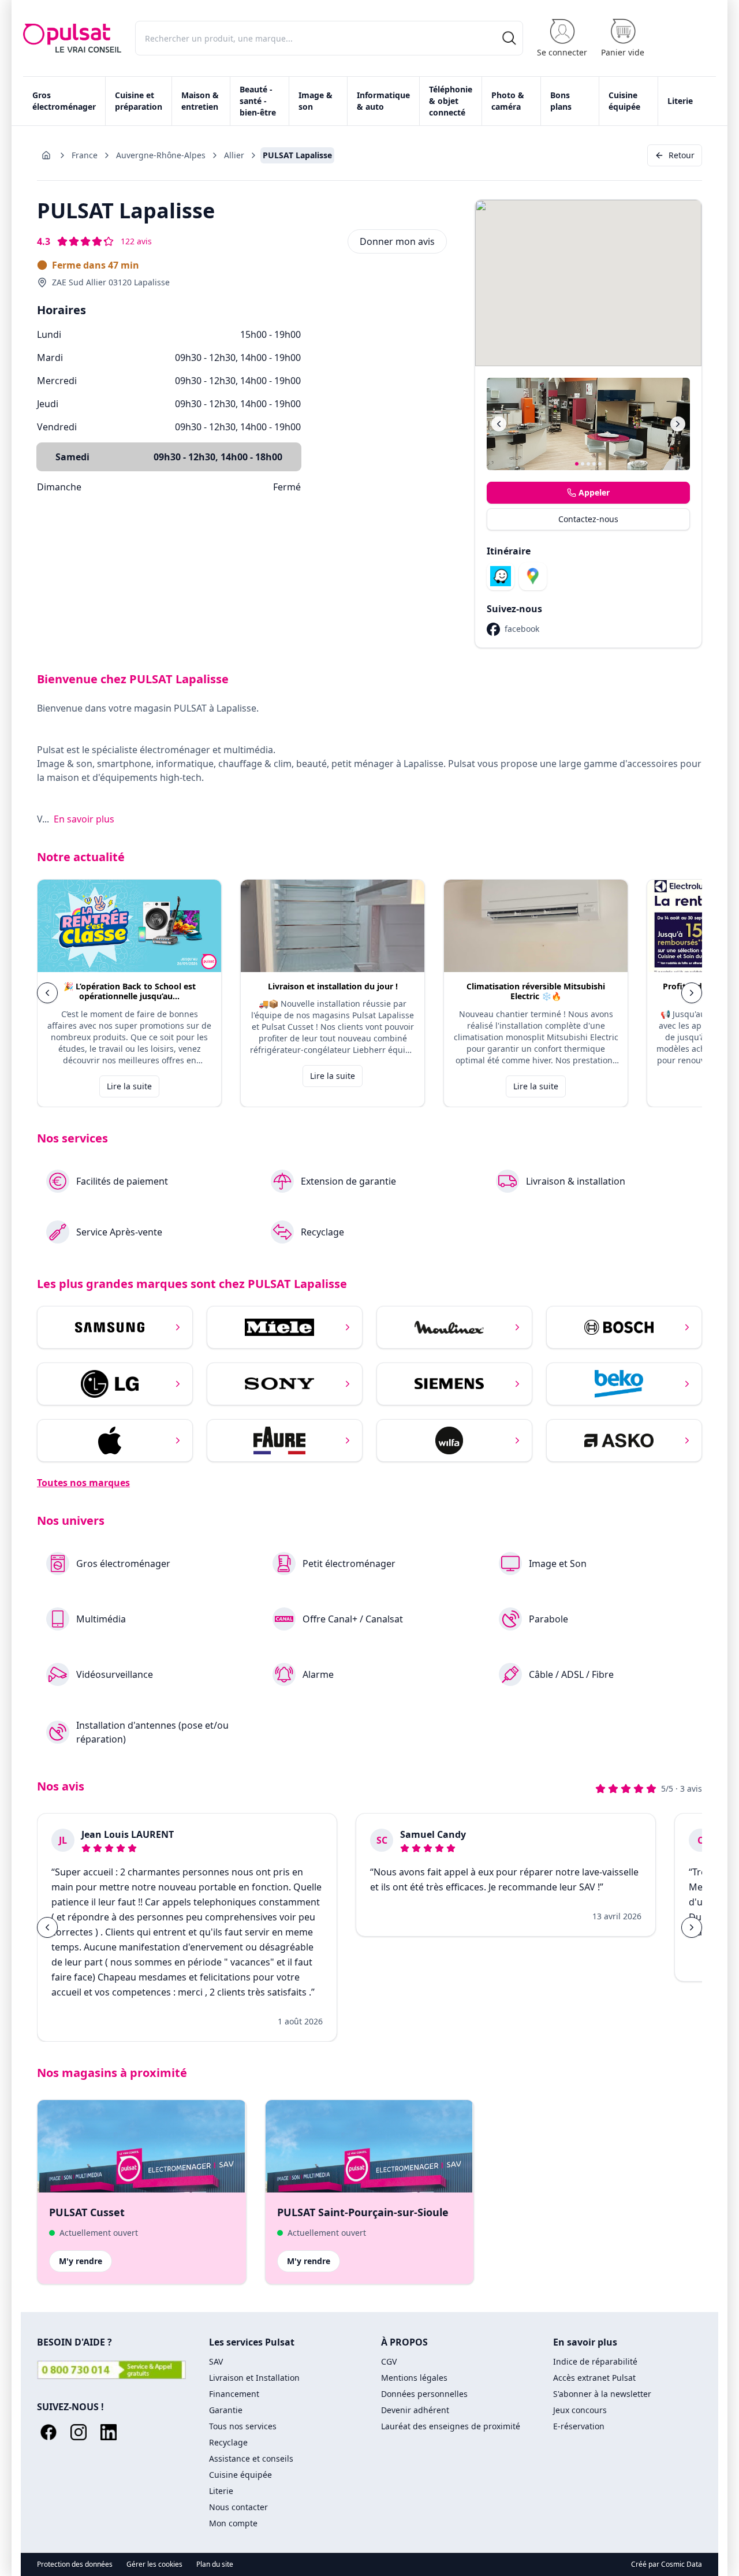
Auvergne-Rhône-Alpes (161, 155)
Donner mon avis (397, 241)
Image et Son (558, 1564)
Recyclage (322, 1232)
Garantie (226, 2410)
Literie (680, 101)
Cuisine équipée (624, 101)
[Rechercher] (509, 38)
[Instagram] (79, 2432)
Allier (234, 155)
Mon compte (233, 2523)
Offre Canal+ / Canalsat (353, 1619)
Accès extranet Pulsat (594, 2378)
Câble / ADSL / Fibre (571, 1674)
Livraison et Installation (254, 2378)
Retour (682, 155)
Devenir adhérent (415, 2410)
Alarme (318, 1674)
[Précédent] (499, 424)
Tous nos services (243, 2426)
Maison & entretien (200, 101)
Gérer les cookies (154, 2564)
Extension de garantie (348, 1181)
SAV (216, 2361)
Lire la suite (129, 1086)
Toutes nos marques (83, 1483)
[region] (369, 993)
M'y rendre (81, 2261)
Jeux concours (580, 2410)
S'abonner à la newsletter (602, 2394)
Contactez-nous (588, 519)
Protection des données (75, 2564)
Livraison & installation (576, 1181)
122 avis (136, 241)
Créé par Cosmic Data (667, 2564)
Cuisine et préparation (139, 101)
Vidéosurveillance (115, 1674)
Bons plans (561, 101)
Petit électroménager (349, 1564)
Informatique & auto (383, 101)
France (85, 155)
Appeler (594, 492)
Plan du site (215, 2564)
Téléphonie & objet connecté (451, 101)
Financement (234, 2394)
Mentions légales (414, 2378)
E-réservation (579, 2426)
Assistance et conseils (251, 2458)
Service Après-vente (119, 1232)
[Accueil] (72, 38)
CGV (389, 2361)
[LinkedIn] (109, 2432)
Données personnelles (424, 2394)
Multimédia (101, 1619)
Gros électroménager (64, 101)
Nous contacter (238, 2507)
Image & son (316, 101)
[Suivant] (678, 424)
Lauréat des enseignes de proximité (451, 2426)
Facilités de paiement (122, 1181)
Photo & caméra (508, 101)
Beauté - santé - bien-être (258, 101)
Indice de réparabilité (595, 2361)
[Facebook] (48, 2432)
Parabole (548, 1619)
